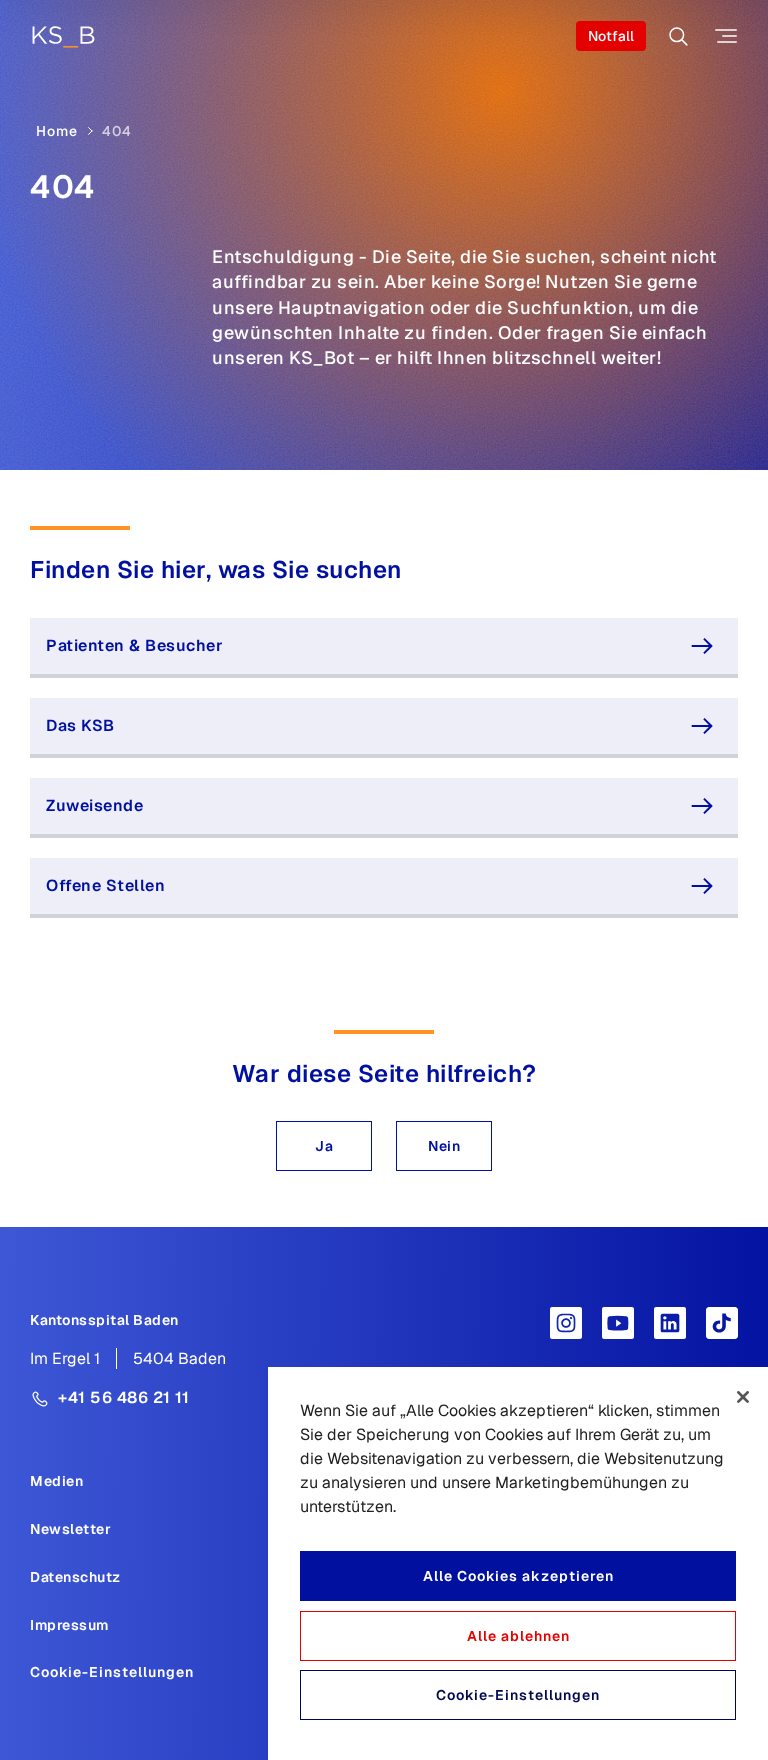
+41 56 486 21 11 (123, 1397)
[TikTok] (722, 1323)
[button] (324, 1146)
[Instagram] (566, 1323)
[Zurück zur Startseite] (63, 36)
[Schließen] (743, 1397)
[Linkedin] (670, 1323)
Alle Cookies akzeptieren (518, 1576)
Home (57, 131)
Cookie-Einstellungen (112, 1672)
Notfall (611, 36)
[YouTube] (618, 1323)
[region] (518, 1563)
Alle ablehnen (518, 1636)
